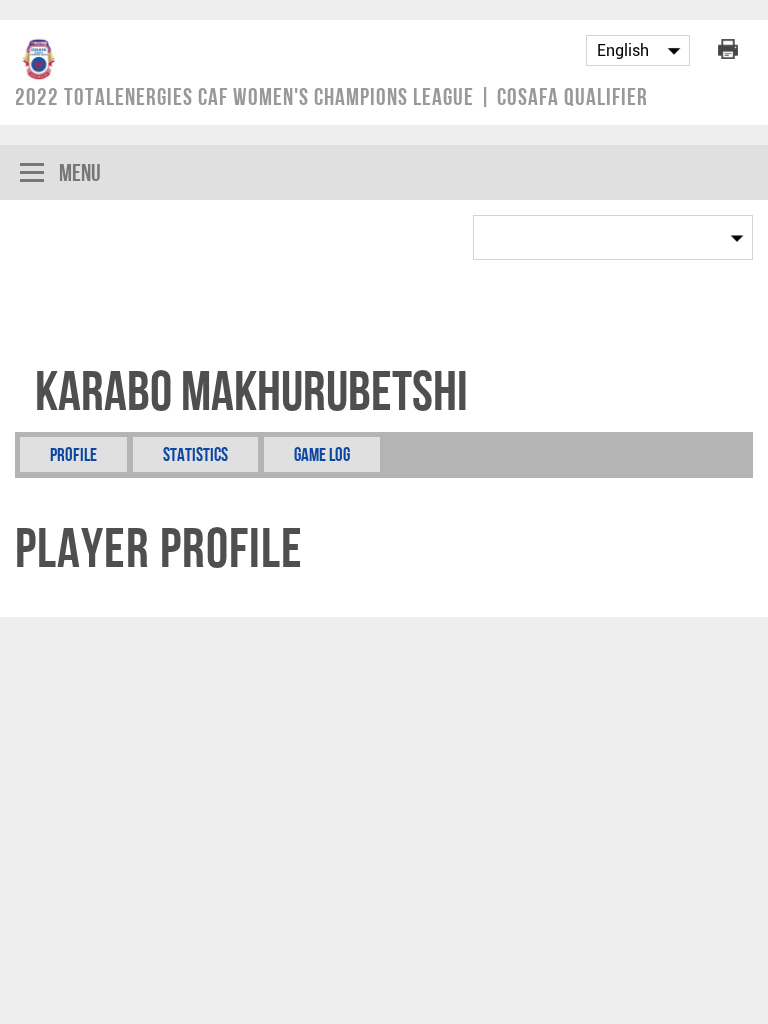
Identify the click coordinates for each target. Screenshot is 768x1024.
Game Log (322, 454)
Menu (80, 172)
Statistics (195, 454)
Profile (73, 454)
